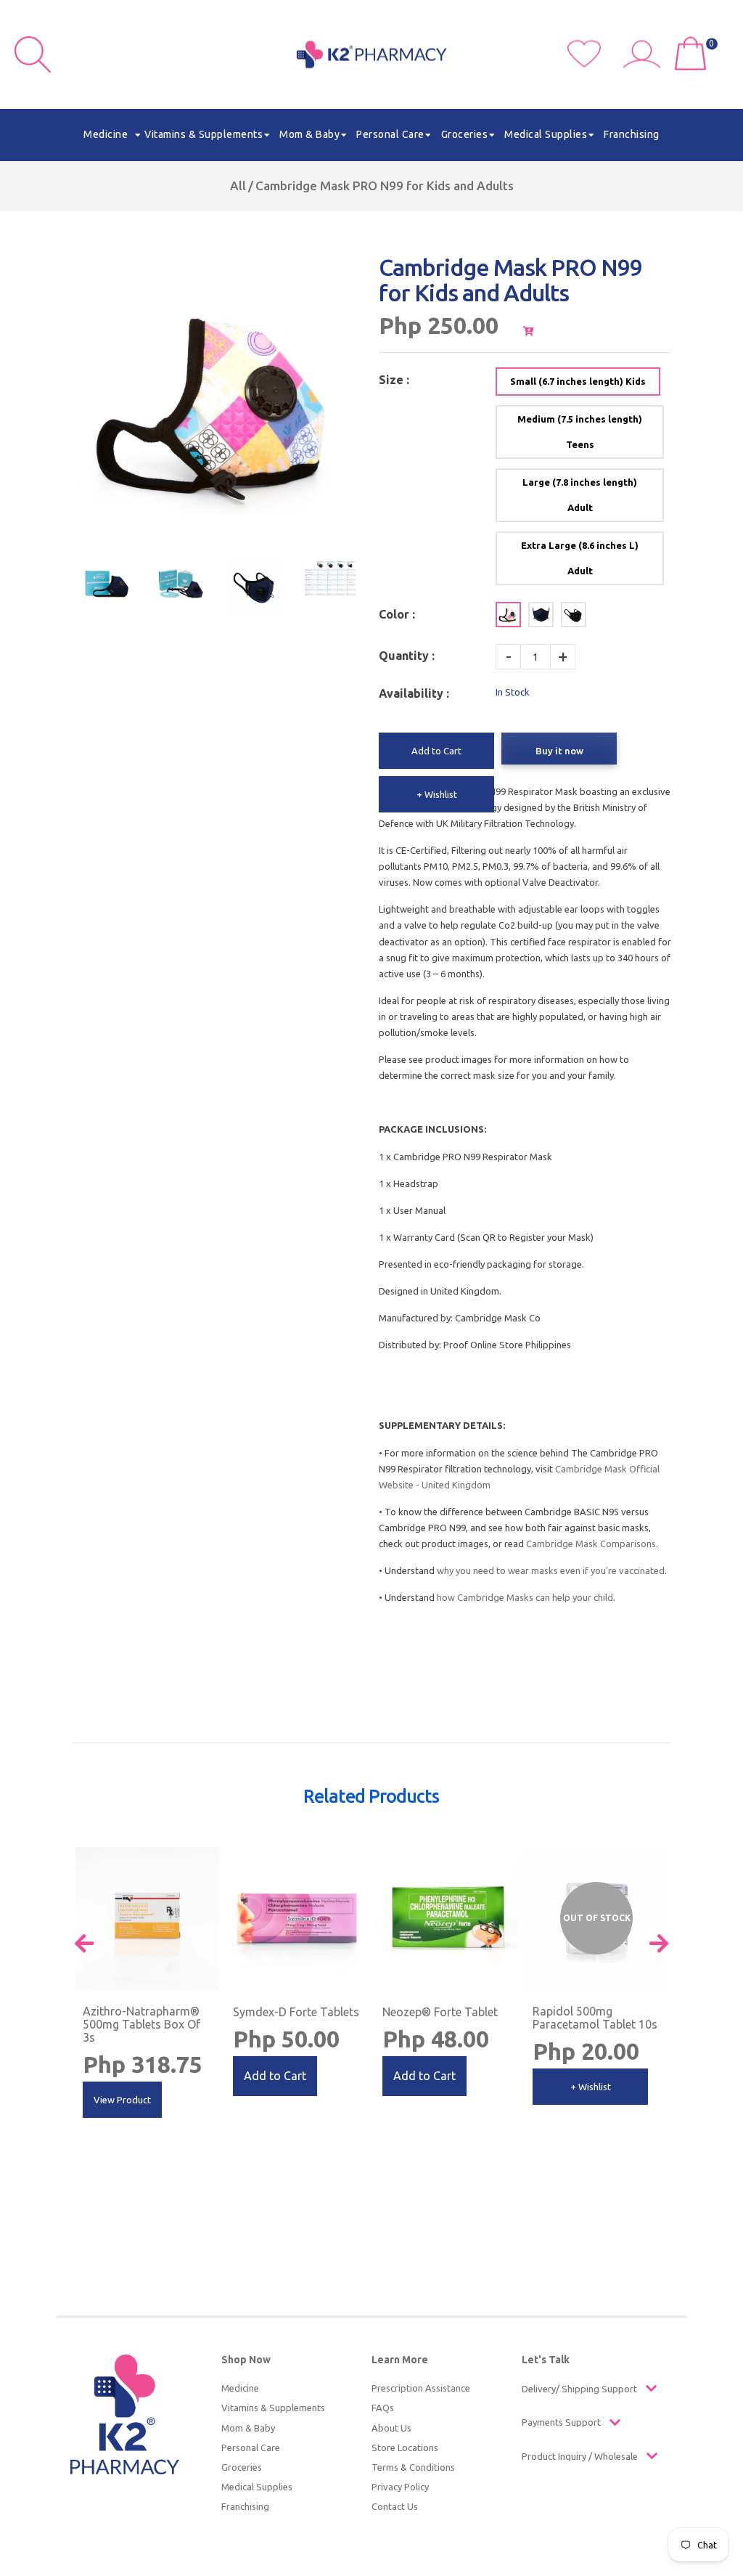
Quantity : (407, 656)
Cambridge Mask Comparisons (591, 1544)
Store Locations (405, 2447)
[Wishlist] (595, 64)
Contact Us (395, 2506)
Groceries (242, 2467)
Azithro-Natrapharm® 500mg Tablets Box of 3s (141, 2024)
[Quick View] (656, 1847)
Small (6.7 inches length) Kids (578, 381)
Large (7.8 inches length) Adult (580, 495)
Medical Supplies (257, 2487)
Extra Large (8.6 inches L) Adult (580, 558)
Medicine (240, 2388)
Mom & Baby (248, 2428)
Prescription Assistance (421, 2388)
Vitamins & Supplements (273, 2408)
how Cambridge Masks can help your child (525, 1597)
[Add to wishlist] (206, 1859)
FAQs (383, 2408)
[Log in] (647, 64)
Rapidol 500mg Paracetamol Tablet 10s (595, 2018)
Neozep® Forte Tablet (440, 2012)
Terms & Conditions (413, 2467)
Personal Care (251, 2447)
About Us (391, 2428)
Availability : (414, 693)
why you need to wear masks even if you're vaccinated (551, 1570)
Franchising (245, 2506)
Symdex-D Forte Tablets (296, 2012)
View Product (122, 2100)
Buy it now (559, 751)
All (238, 186)
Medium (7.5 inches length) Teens (580, 432)
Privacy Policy (400, 2487)
